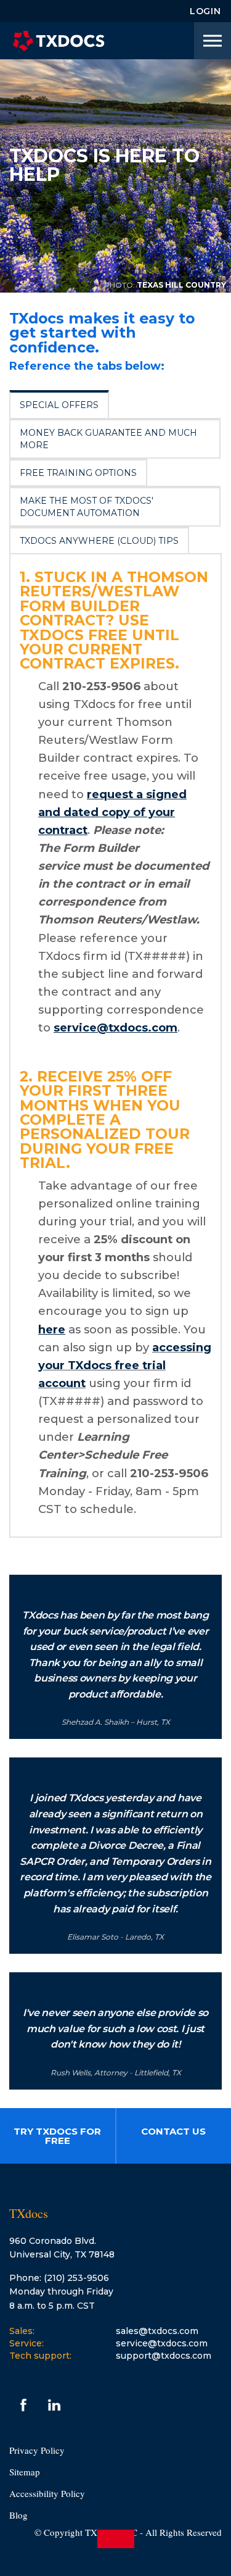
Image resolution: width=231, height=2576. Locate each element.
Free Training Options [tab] (78, 473)
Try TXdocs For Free (57, 2136)
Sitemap (25, 2472)
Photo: (120, 285)
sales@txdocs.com (157, 2331)
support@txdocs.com (164, 2356)
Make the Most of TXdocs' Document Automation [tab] (87, 507)
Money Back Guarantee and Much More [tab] (108, 439)
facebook (23, 2405)
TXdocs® (59, 41)
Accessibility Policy (47, 2493)
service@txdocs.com (162, 2343)
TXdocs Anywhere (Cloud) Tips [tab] (99, 541)
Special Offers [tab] (59, 405)
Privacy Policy (37, 2450)
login (205, 11)
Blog (18, 2515)
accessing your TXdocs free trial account (125, 1365)
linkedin (54, 2405)
